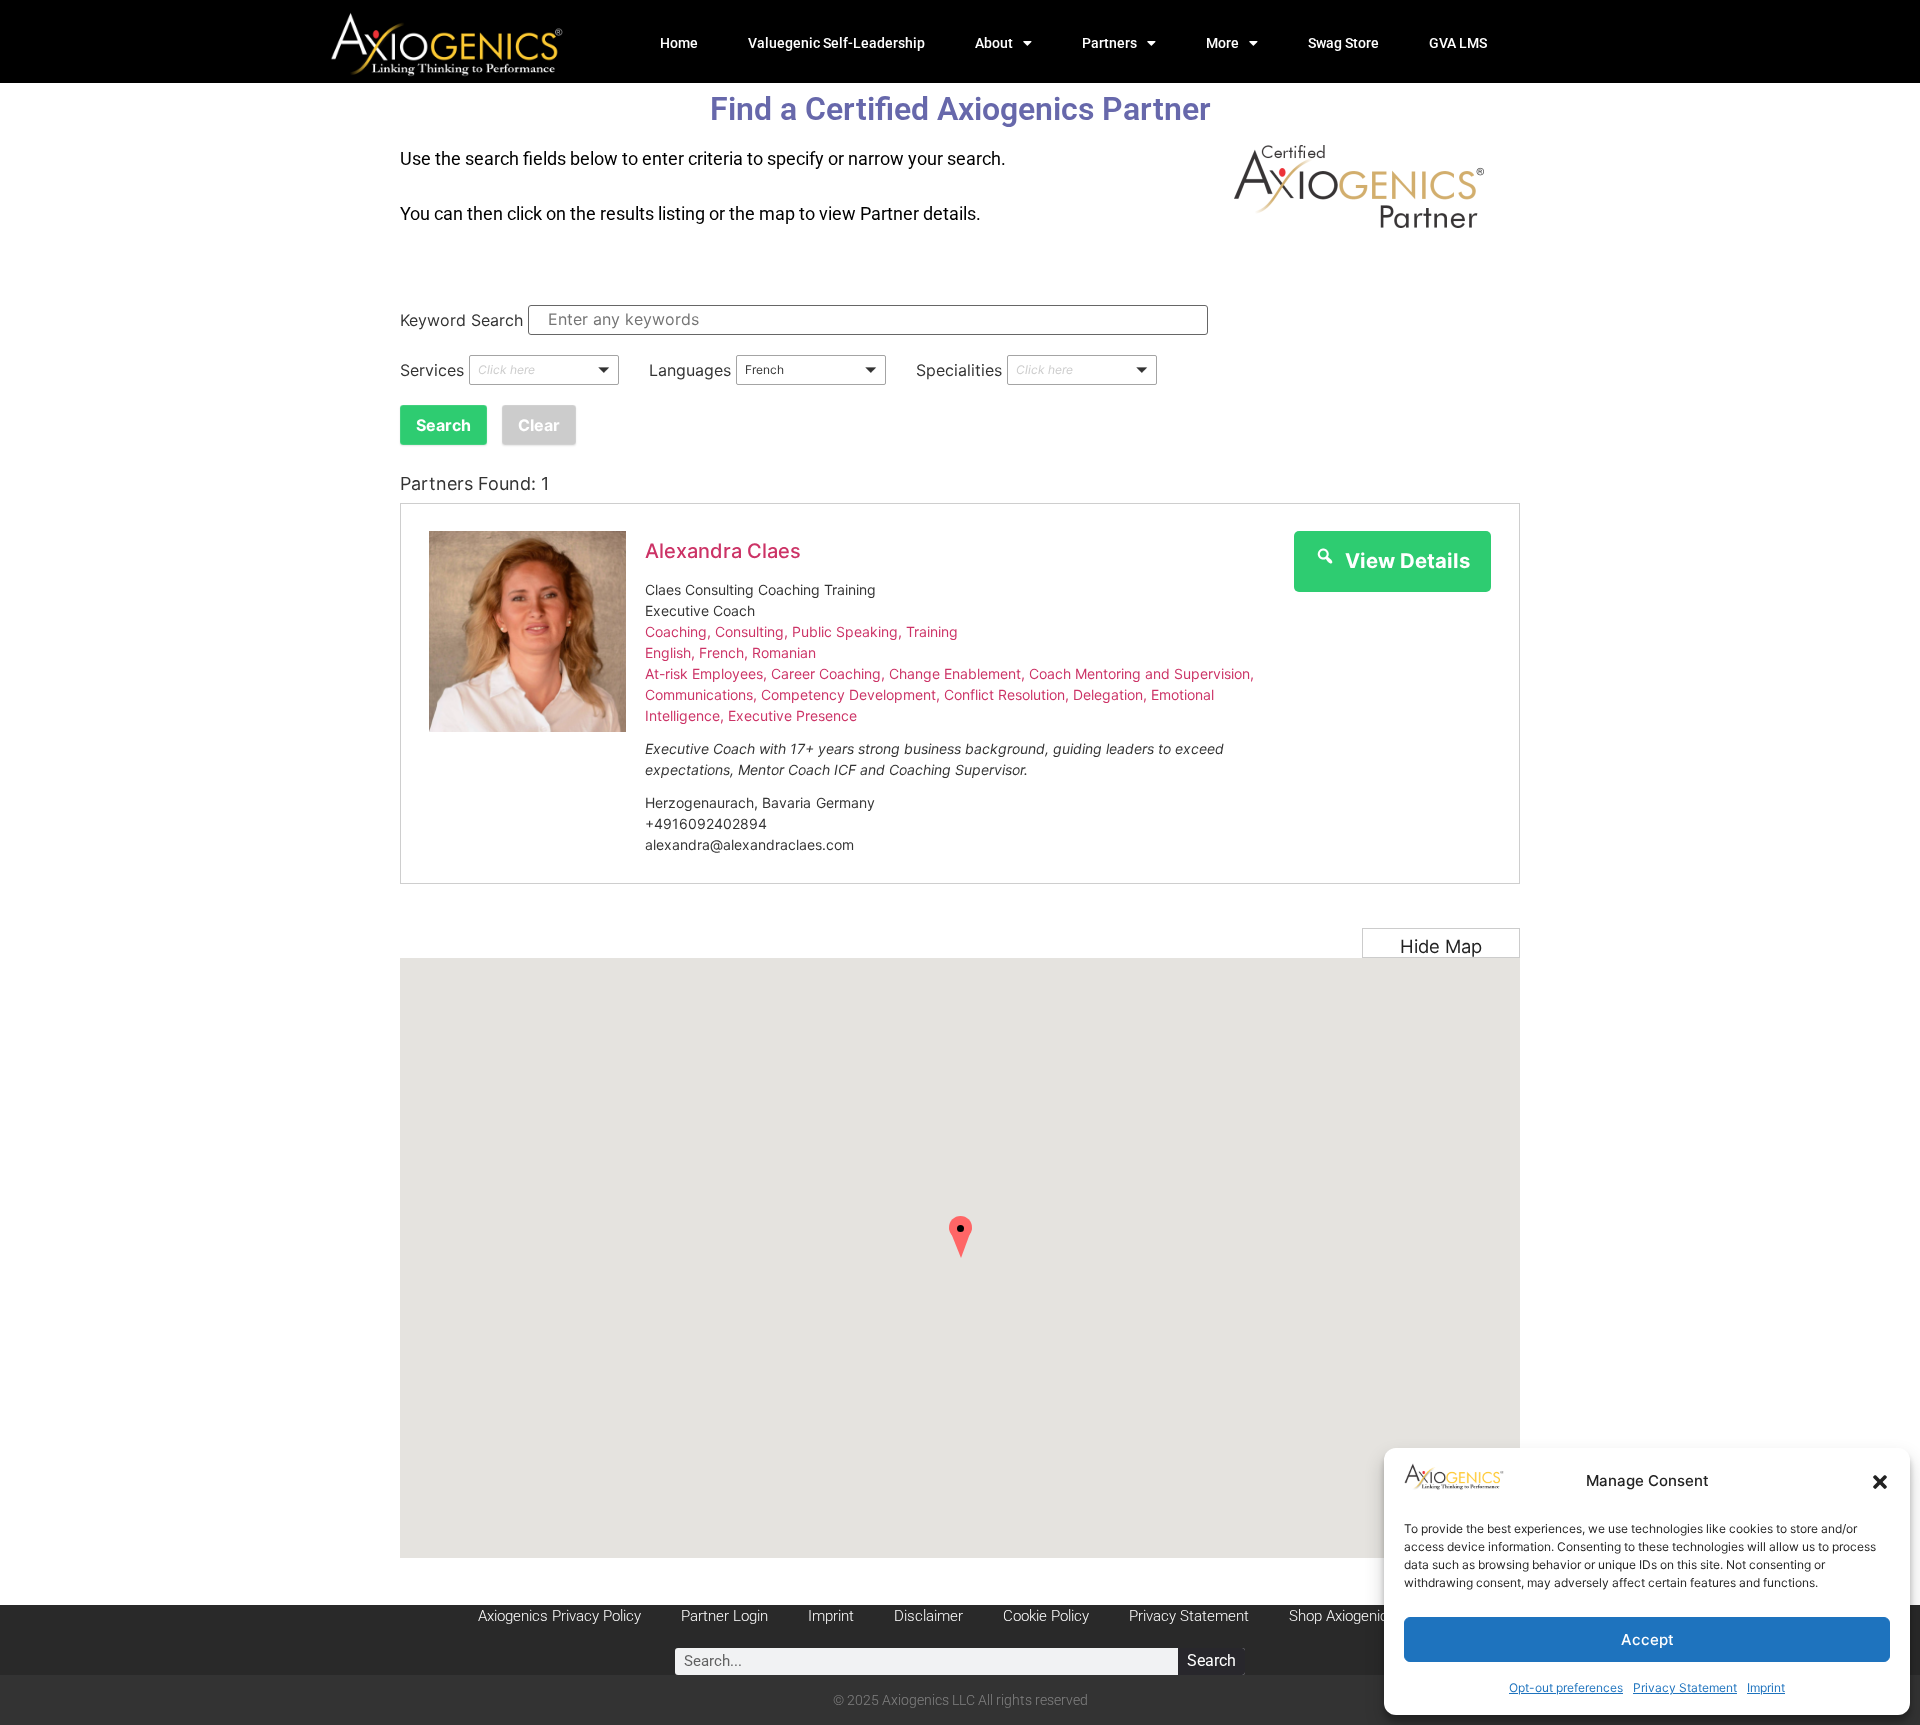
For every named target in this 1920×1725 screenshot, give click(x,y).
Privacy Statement (1685, 1687)
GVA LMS (1458, 43)
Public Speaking (845, 631)
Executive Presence (792, 715)
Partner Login (724, 1616)
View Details (1407, 560)
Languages (690, 370)
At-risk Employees (704, 673)
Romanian (784, 652)
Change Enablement (955, 673)
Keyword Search (461, 320)
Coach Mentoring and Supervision (1139, 673)
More (1222, 43)
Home (679, 43)
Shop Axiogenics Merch (1365, 1616)
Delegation (1108, 694)
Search (1211, 1660)
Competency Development (848, 694)
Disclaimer (928, 1616)
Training (932, 631)
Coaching (676, 631)
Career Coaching (826, 673)
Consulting (749, 631)
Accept (1647, 1639)
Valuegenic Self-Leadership (836, 43)
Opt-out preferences (1566, 1687)
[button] (1880, 1482)
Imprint (1766, 1687)
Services (432, 370)
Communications (699, 694)
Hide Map (1441, 946)
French (721, 652)
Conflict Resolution (1004, 694)
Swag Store (1343, 43)
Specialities (959, 370)
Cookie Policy (1046, 1616)
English (668, 652)
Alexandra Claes (723, 551)
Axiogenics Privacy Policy (559, 1616)
